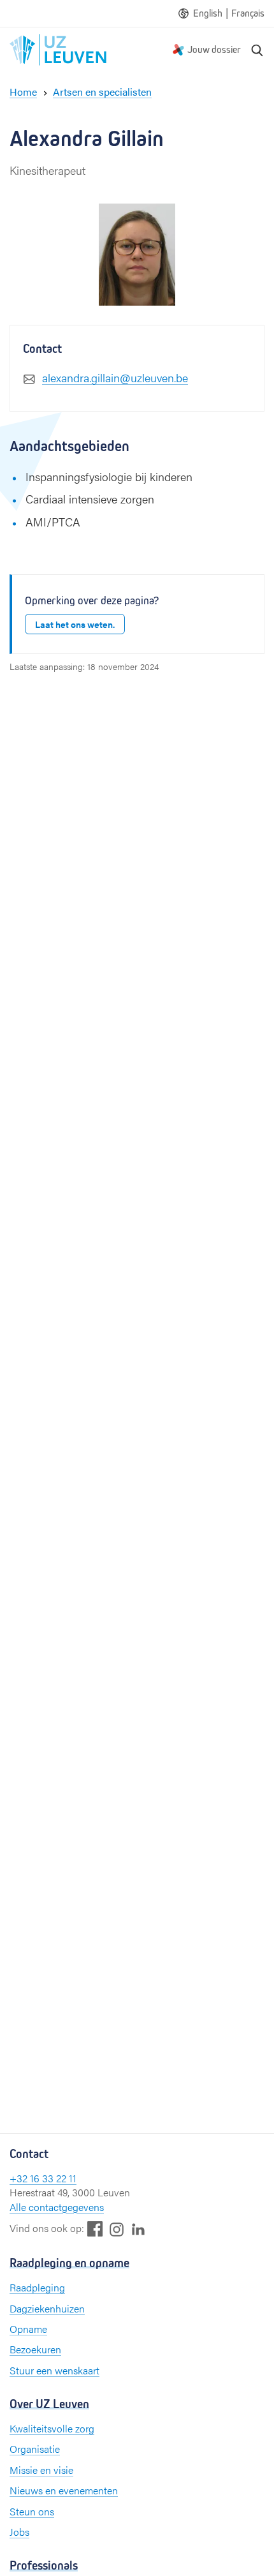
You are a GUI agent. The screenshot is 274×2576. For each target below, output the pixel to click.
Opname (28, 2329)
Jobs (19, 2532)
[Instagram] (117, 2229)
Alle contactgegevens (57, 2207)
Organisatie (35, 2449)
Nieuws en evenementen (64, 2490)
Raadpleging (37, 2287)
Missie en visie (41, 2470)
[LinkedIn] (138, 2229)
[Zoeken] (257, 50)
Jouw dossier (214, 49)
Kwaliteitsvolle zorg (52, 2428)
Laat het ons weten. (75, 624)
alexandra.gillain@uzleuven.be (115, 377)
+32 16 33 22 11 (43, 2178)
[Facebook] (95, 2229)
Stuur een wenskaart (54, 2370)
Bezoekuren (35, 2349)
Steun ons (32, 2511)
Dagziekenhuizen (47, 2308)
